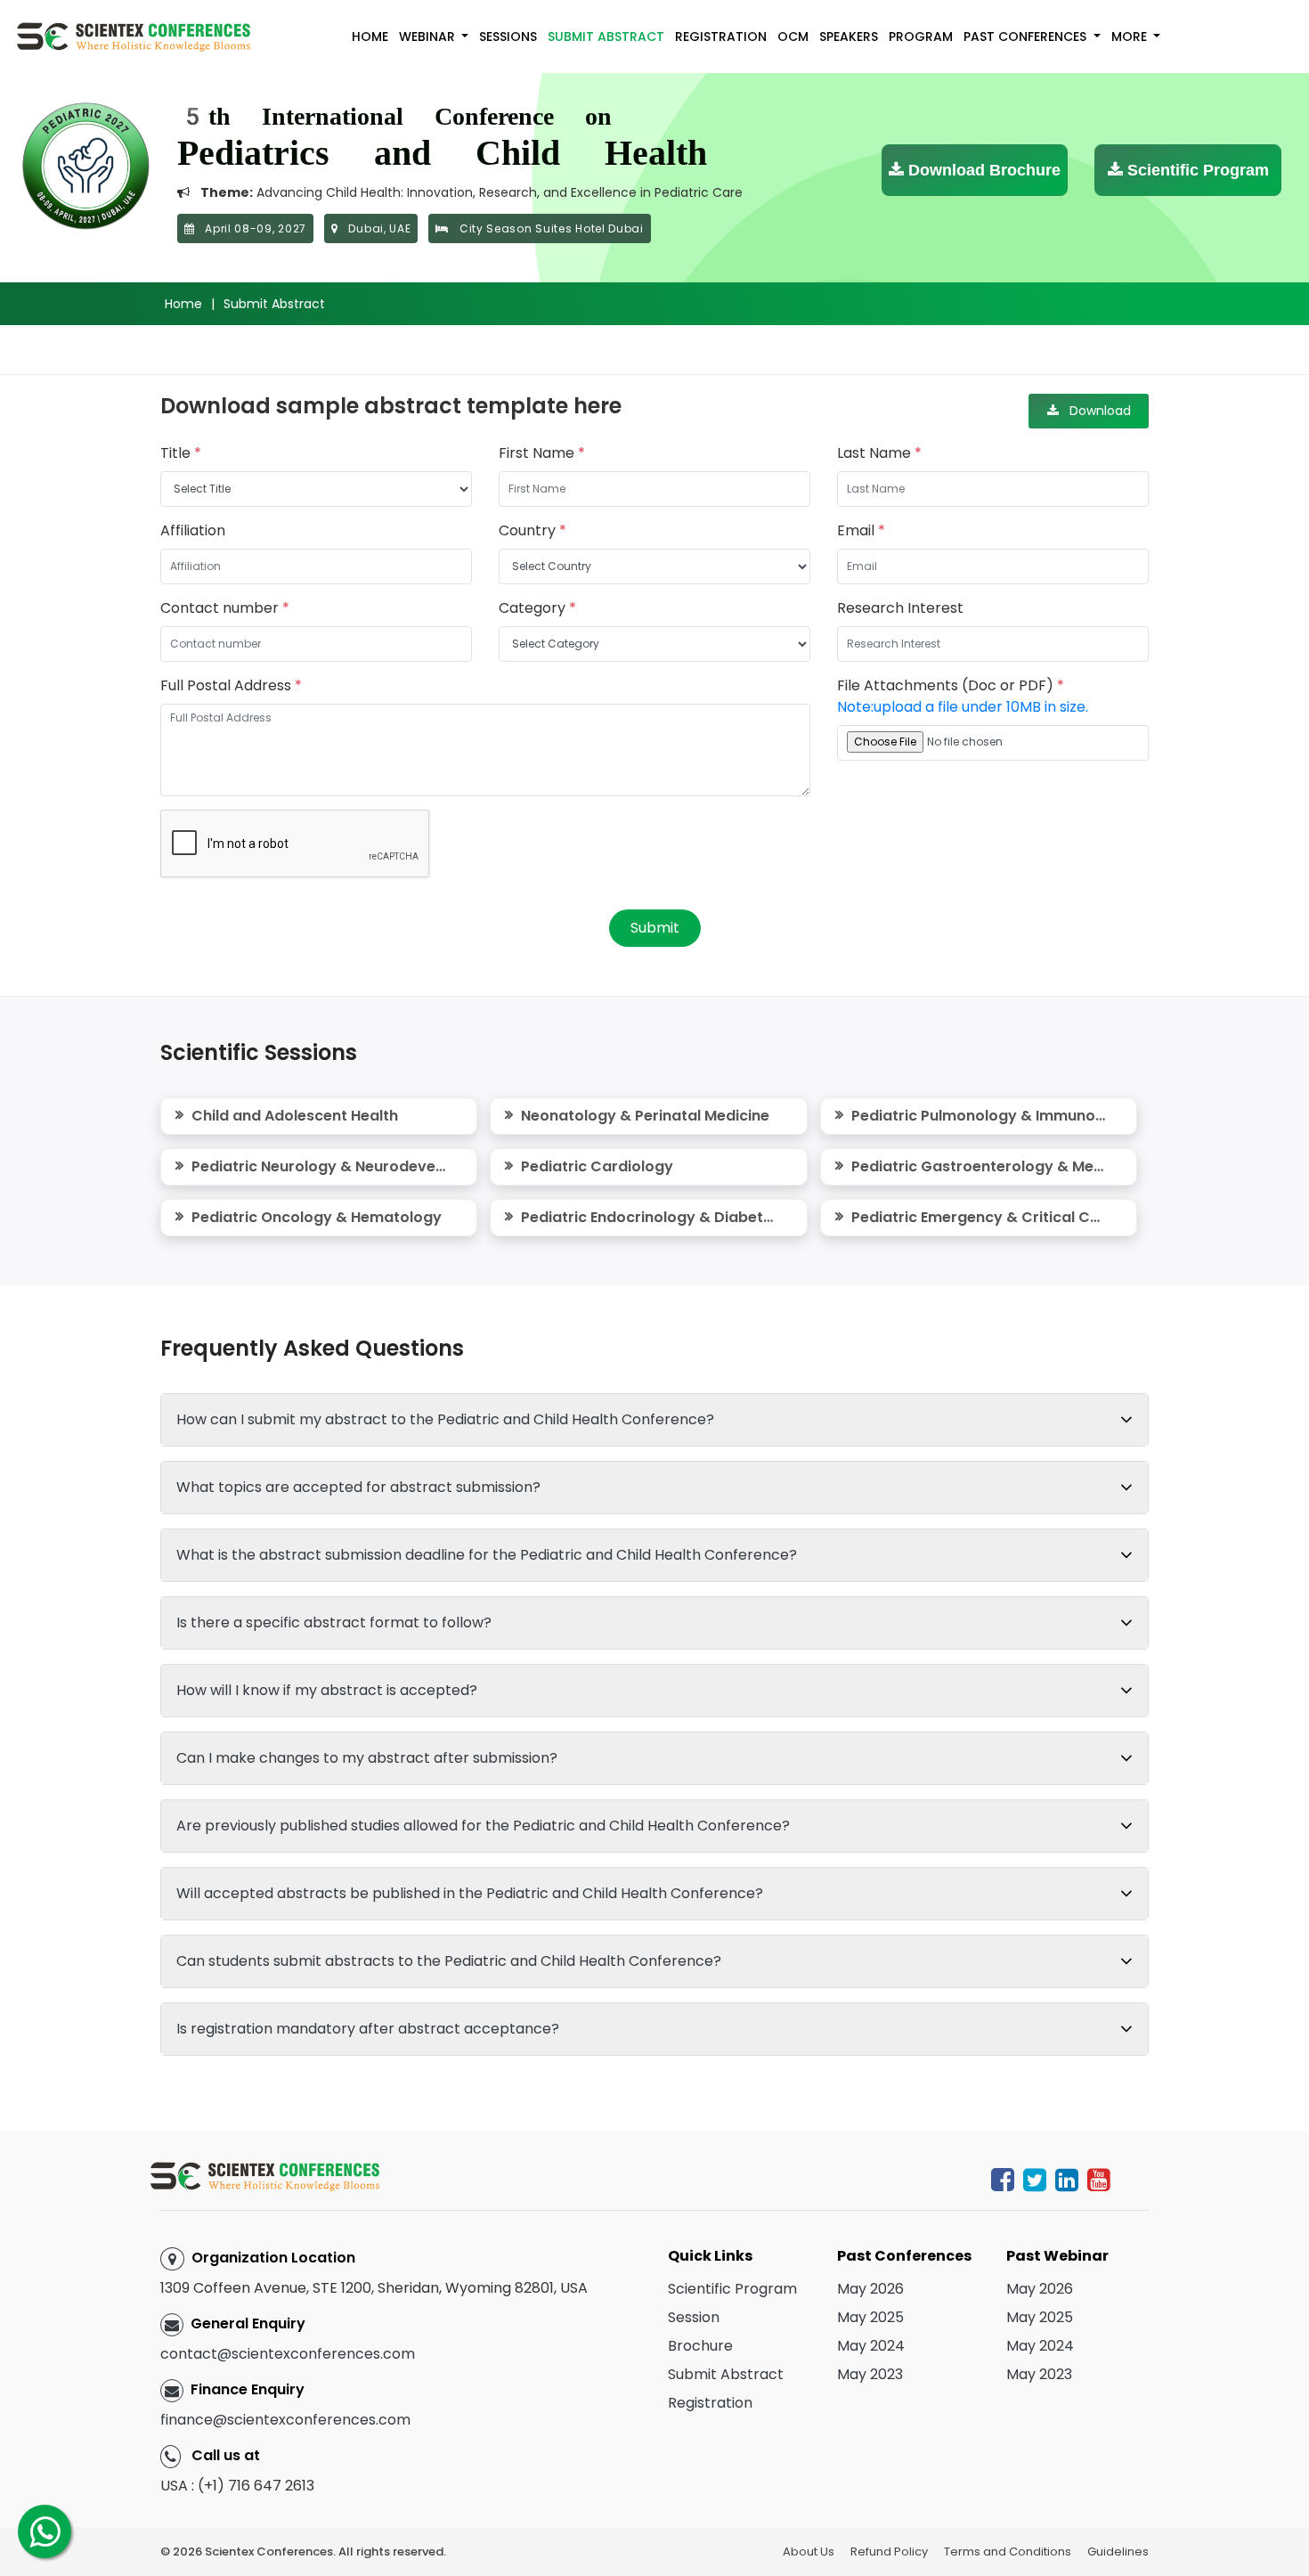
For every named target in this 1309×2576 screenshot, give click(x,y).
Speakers (849, 37)
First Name (542, 453)
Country (533, 530)
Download (1095, 411)
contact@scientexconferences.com (288, 2354)
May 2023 (870, 2374)
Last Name (879, 453)
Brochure (700, 2346)
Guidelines (1118, 2552)
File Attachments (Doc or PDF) (963, 696)
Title (181, 453)
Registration (721, 37)
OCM (793, 37)
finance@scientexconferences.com (285, 2420)
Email (861, 530)
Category (537, 608)
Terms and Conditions (1008, 2552)
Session (694, 2317)
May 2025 (870, 2317)
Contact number (225, 608)
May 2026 (870, 2289)
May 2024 (871, 2346)
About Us (809, 2552)
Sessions (508, 37)
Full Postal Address (231, 685)
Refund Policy (889, 2552)
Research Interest (900, 608)
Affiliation (193, 530)
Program (921, 37)
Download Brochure (982, 170)
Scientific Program (1196, 170)
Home (370, 37)
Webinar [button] (429, 37)
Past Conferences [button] (1027, 37)
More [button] (1131, 37)
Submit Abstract (606, 37)
